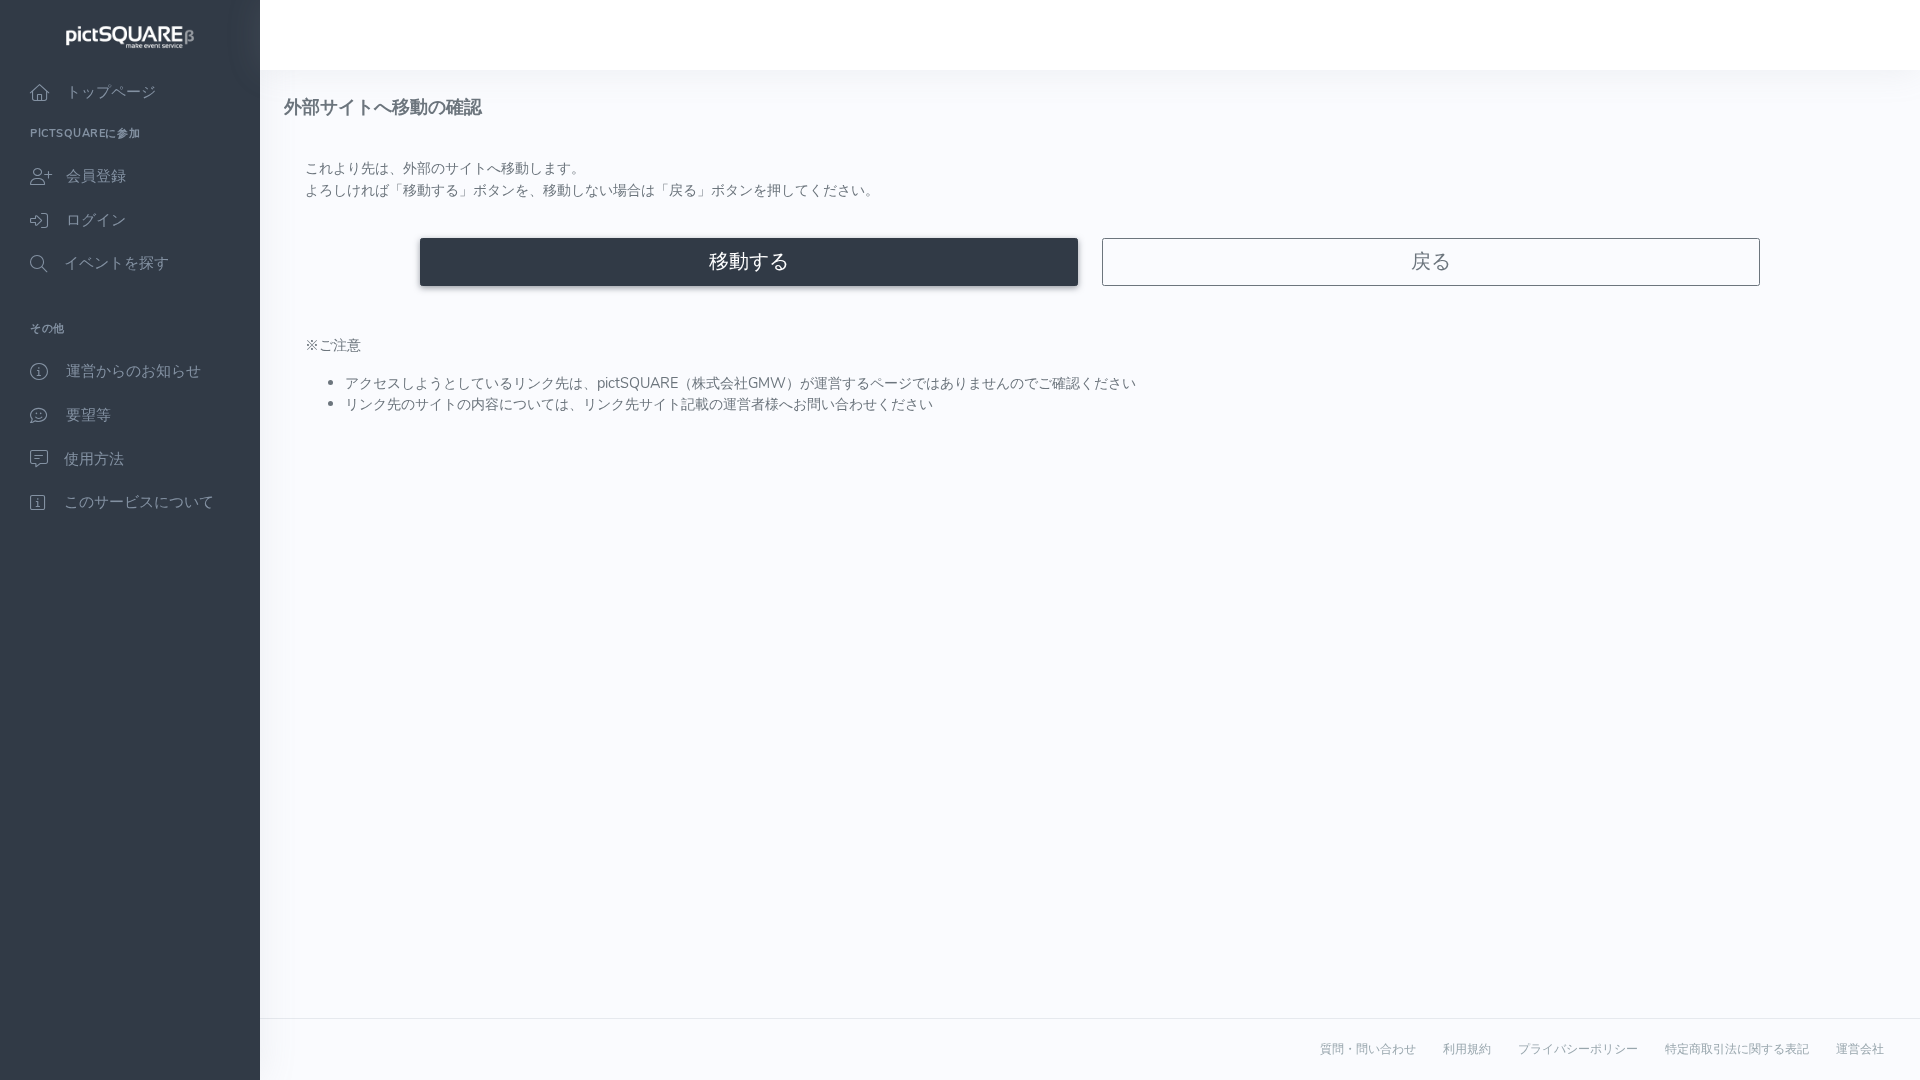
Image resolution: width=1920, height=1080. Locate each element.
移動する (749, 261)
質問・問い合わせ (1368, 1049)
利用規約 (1467, 1049)
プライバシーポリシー (1578, 1049)
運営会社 (1860, 1049)
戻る (1431, 261)
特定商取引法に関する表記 (1737, 1049)
